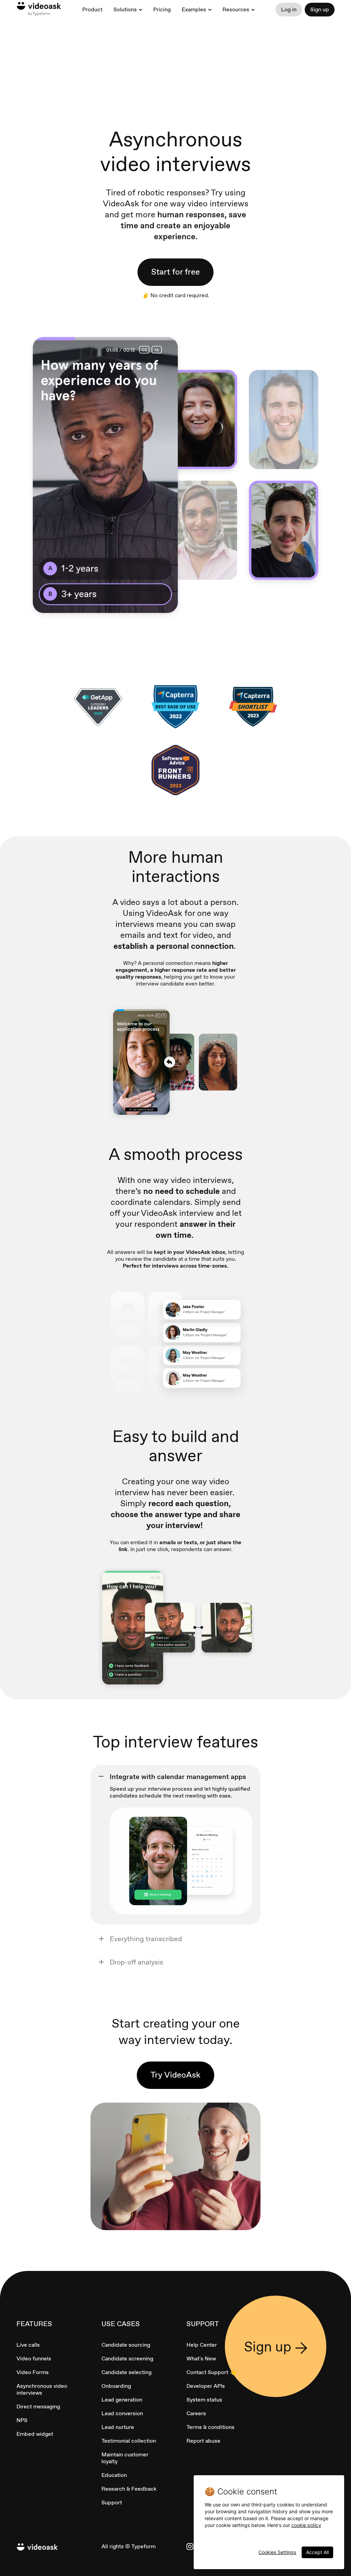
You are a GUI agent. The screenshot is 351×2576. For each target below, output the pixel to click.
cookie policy (306, 2525)
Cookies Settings (277, 2552)
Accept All (317, 2552)
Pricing (162, 9)
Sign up (320, 9)
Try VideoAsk (175, 2075)
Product (92, 9)
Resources (236, 10)
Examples (194, 10)
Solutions (125, 10)
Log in (289, 9)
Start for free (175, 272)
